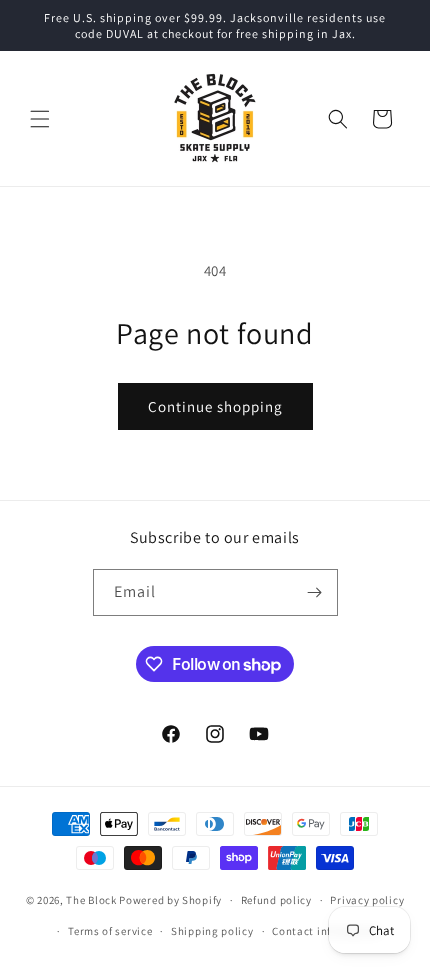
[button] (40, 119)
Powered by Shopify (170, 900)
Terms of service (110, 931)
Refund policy (276, 900)
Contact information (326, 931)
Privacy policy (367, 900)
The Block (91, 900)
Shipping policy (212, 931)
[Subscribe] (315, 592)
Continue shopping (215, 406)
